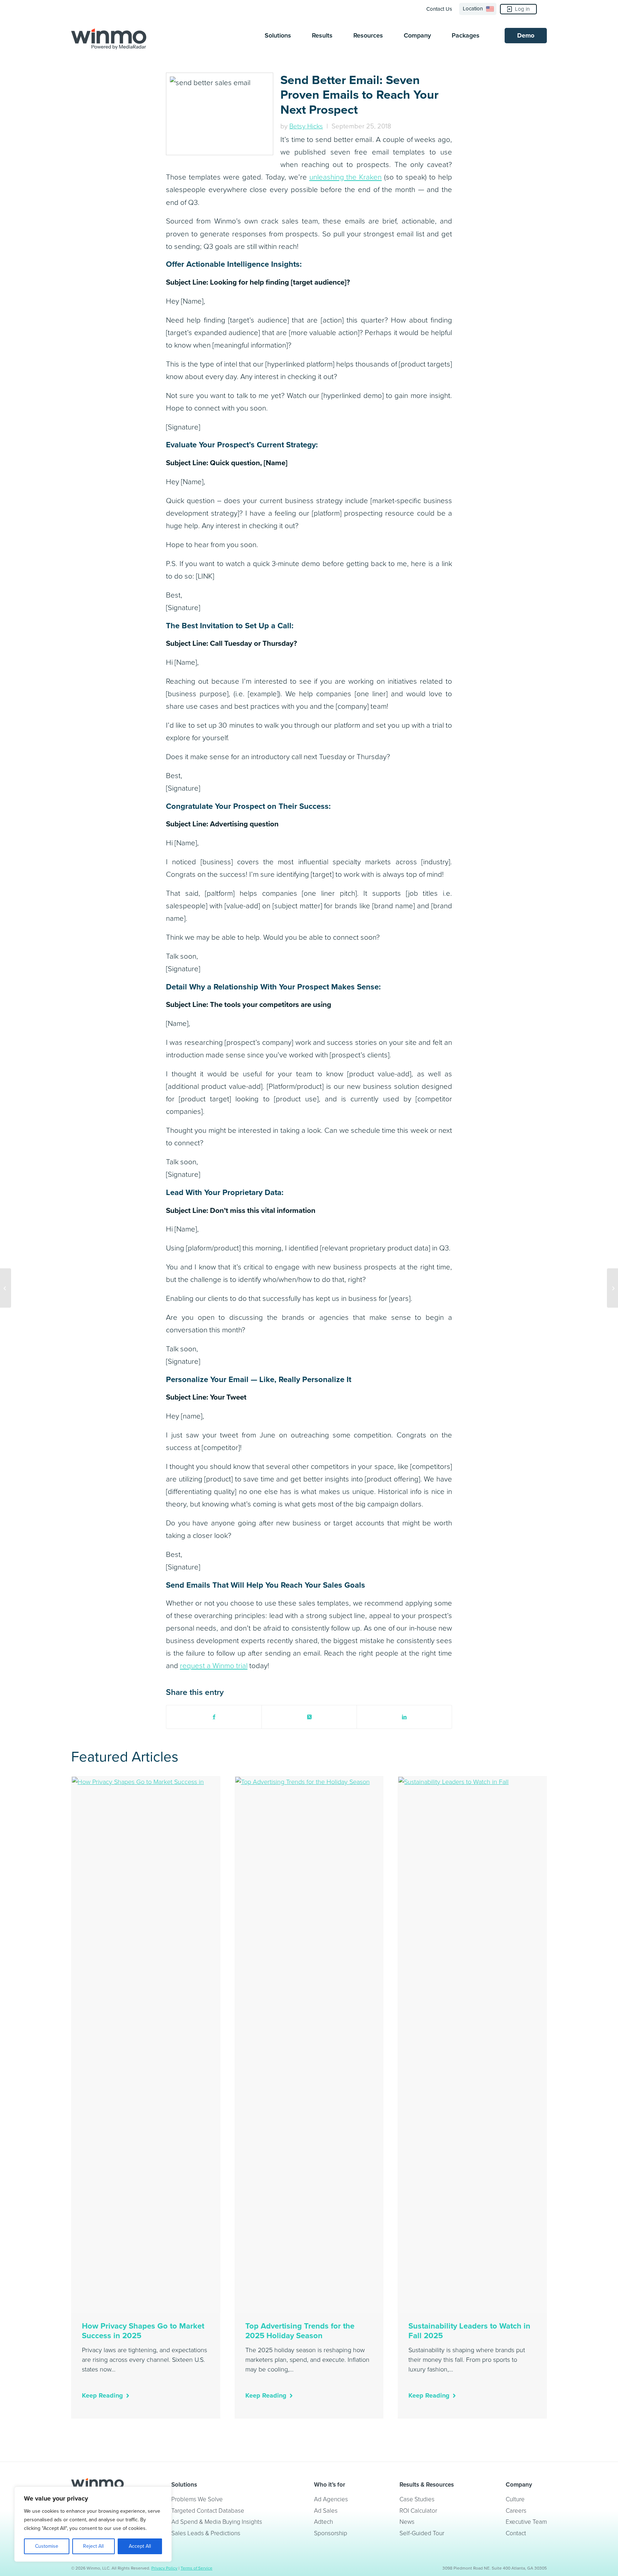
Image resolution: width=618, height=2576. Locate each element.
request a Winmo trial (214, 1666)
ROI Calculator (418, 2511)
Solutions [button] (278, 35)
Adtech (323, 2522)
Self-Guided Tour (422, 2533)
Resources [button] (368, 35)
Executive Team (526, 2522)
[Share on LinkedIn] (404, 1717)
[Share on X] (309, 1717)
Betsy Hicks (306, 126)
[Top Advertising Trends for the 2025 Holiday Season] (309, 2045)
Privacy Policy (164, 2568)
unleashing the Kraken (346, 177)
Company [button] (417, 35)
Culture (515, 2499)
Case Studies (417, 2499)
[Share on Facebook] (214, 1717)
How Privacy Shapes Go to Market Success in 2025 (143, 2331)
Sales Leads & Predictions (206, 2533)
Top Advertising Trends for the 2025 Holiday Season (300, 2331)
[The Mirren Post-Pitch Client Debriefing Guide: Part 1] (612, 1288)
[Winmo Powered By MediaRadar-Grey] (109, 39)
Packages (466, 35)
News (407, 2522)
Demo (526, 35)
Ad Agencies (331, 2499)
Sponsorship (331, 2533)
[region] (93, 2524)
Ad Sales (326, 2511)
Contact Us (439, 9)
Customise (47, 2546)
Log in (522, 9)
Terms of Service (197, 2568)
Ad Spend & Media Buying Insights (217, 2522)
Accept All (140, 2546)
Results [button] (322, 35)
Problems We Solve (197, 2499)
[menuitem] (441, 9)
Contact (516, 2533)
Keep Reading (102, 2395)
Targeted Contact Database (208, 2511)
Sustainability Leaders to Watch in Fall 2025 (469, 2331)
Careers (516, 2511)
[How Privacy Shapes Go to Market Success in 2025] (146, 2045)
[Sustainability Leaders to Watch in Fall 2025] (472, 2045)
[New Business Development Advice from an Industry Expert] (6, 1288)
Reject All (93, 2546)
